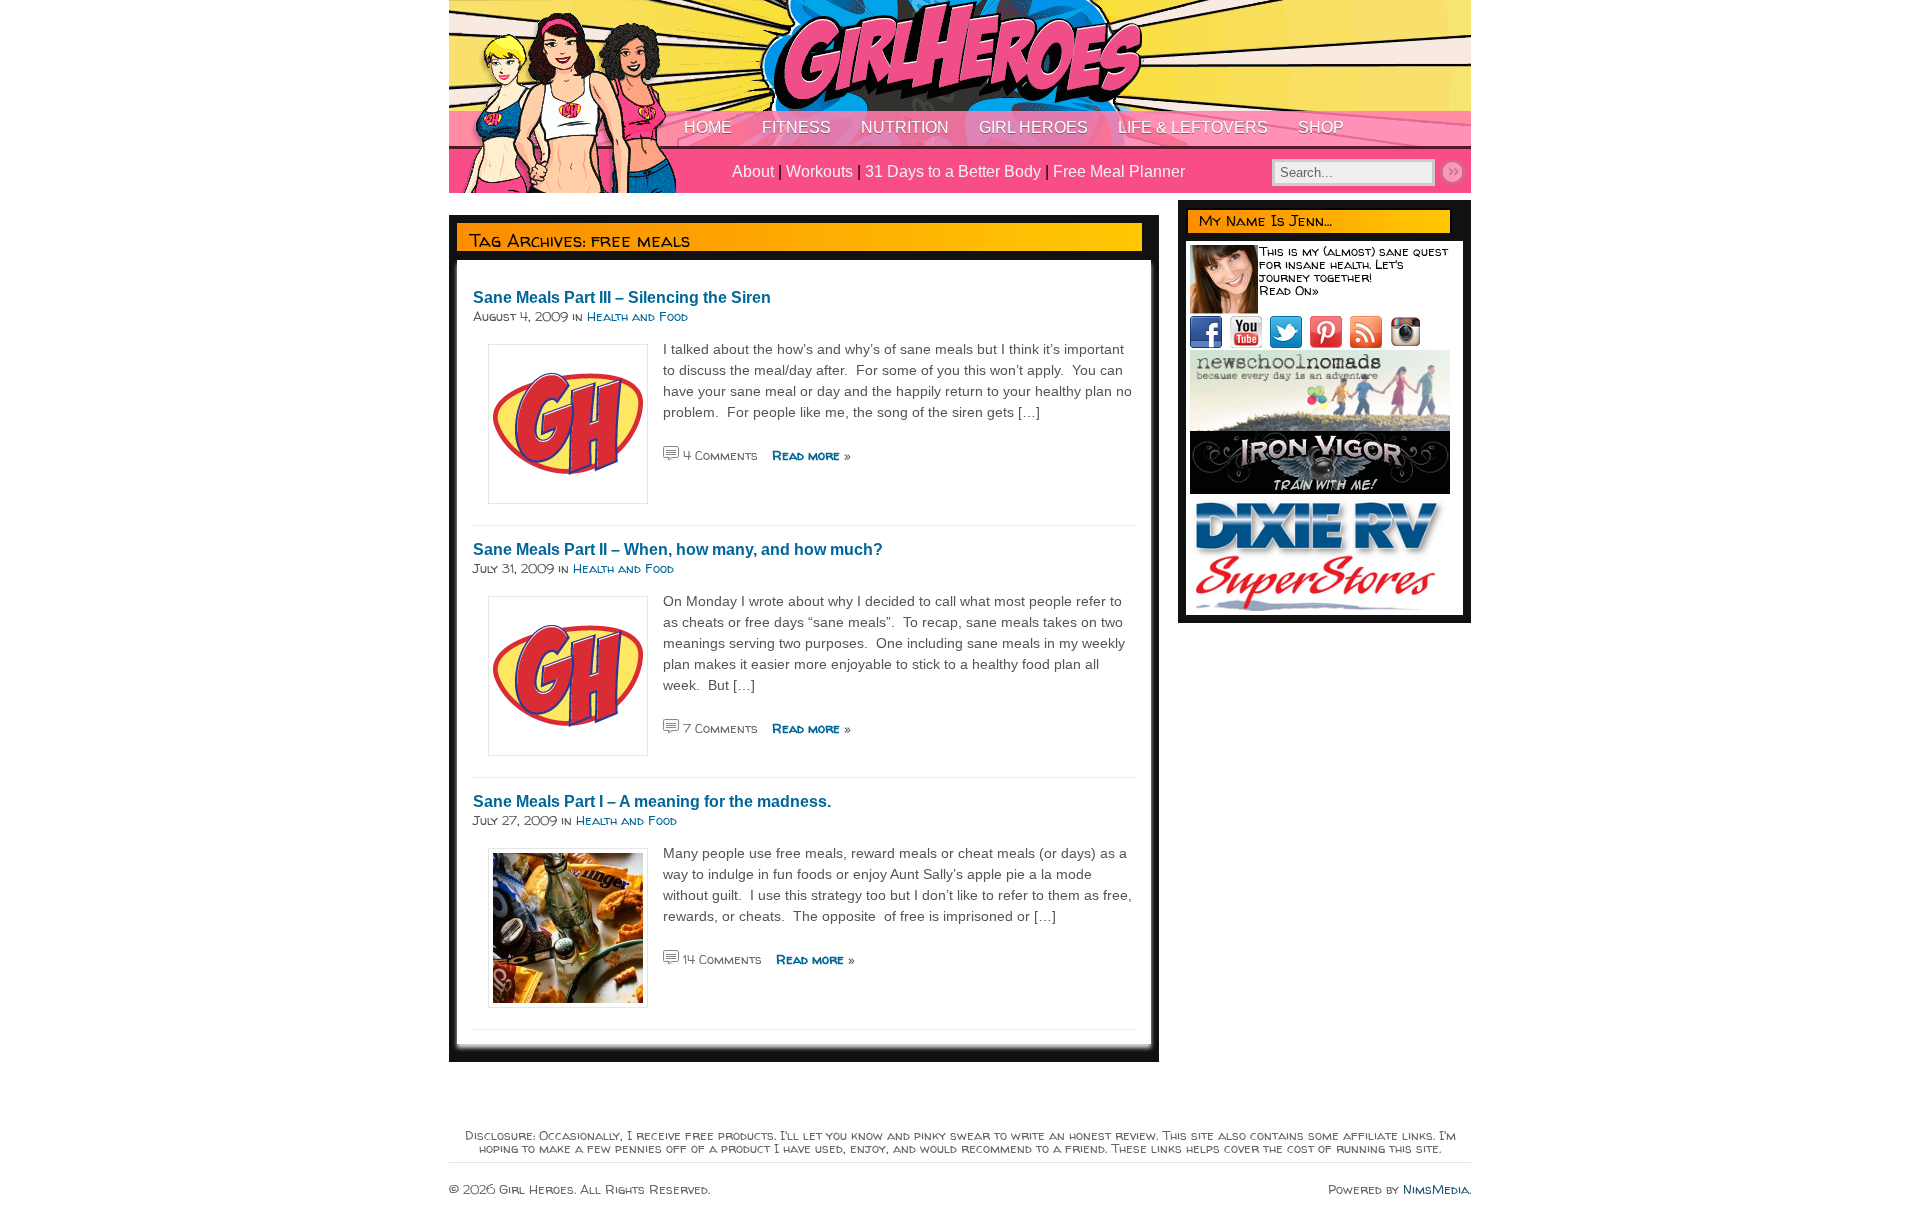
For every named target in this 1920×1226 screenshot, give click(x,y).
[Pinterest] (1330, 343)
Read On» (1289, 290)
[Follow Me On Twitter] (1290, 343)
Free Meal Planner (1119, 171)
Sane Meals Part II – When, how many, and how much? (678, 549)
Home (708, 127)
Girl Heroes (1033, 127)
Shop (1321, 127)
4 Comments (720, 455)
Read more (806, 455)
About (753, 171)
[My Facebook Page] (1210, 343)
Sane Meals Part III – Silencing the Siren (622, 297)
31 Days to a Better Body (953, 171)
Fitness (796, 127)
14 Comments (722, 959)
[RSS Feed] (1370, 343)
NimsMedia (1436, 1189)
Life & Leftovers (1193, 127)
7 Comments (720, 728)
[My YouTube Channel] (1250, 343)
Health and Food (637, 316)
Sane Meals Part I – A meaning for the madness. (652, 801)
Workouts (819, 171)
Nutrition (905, 127)
